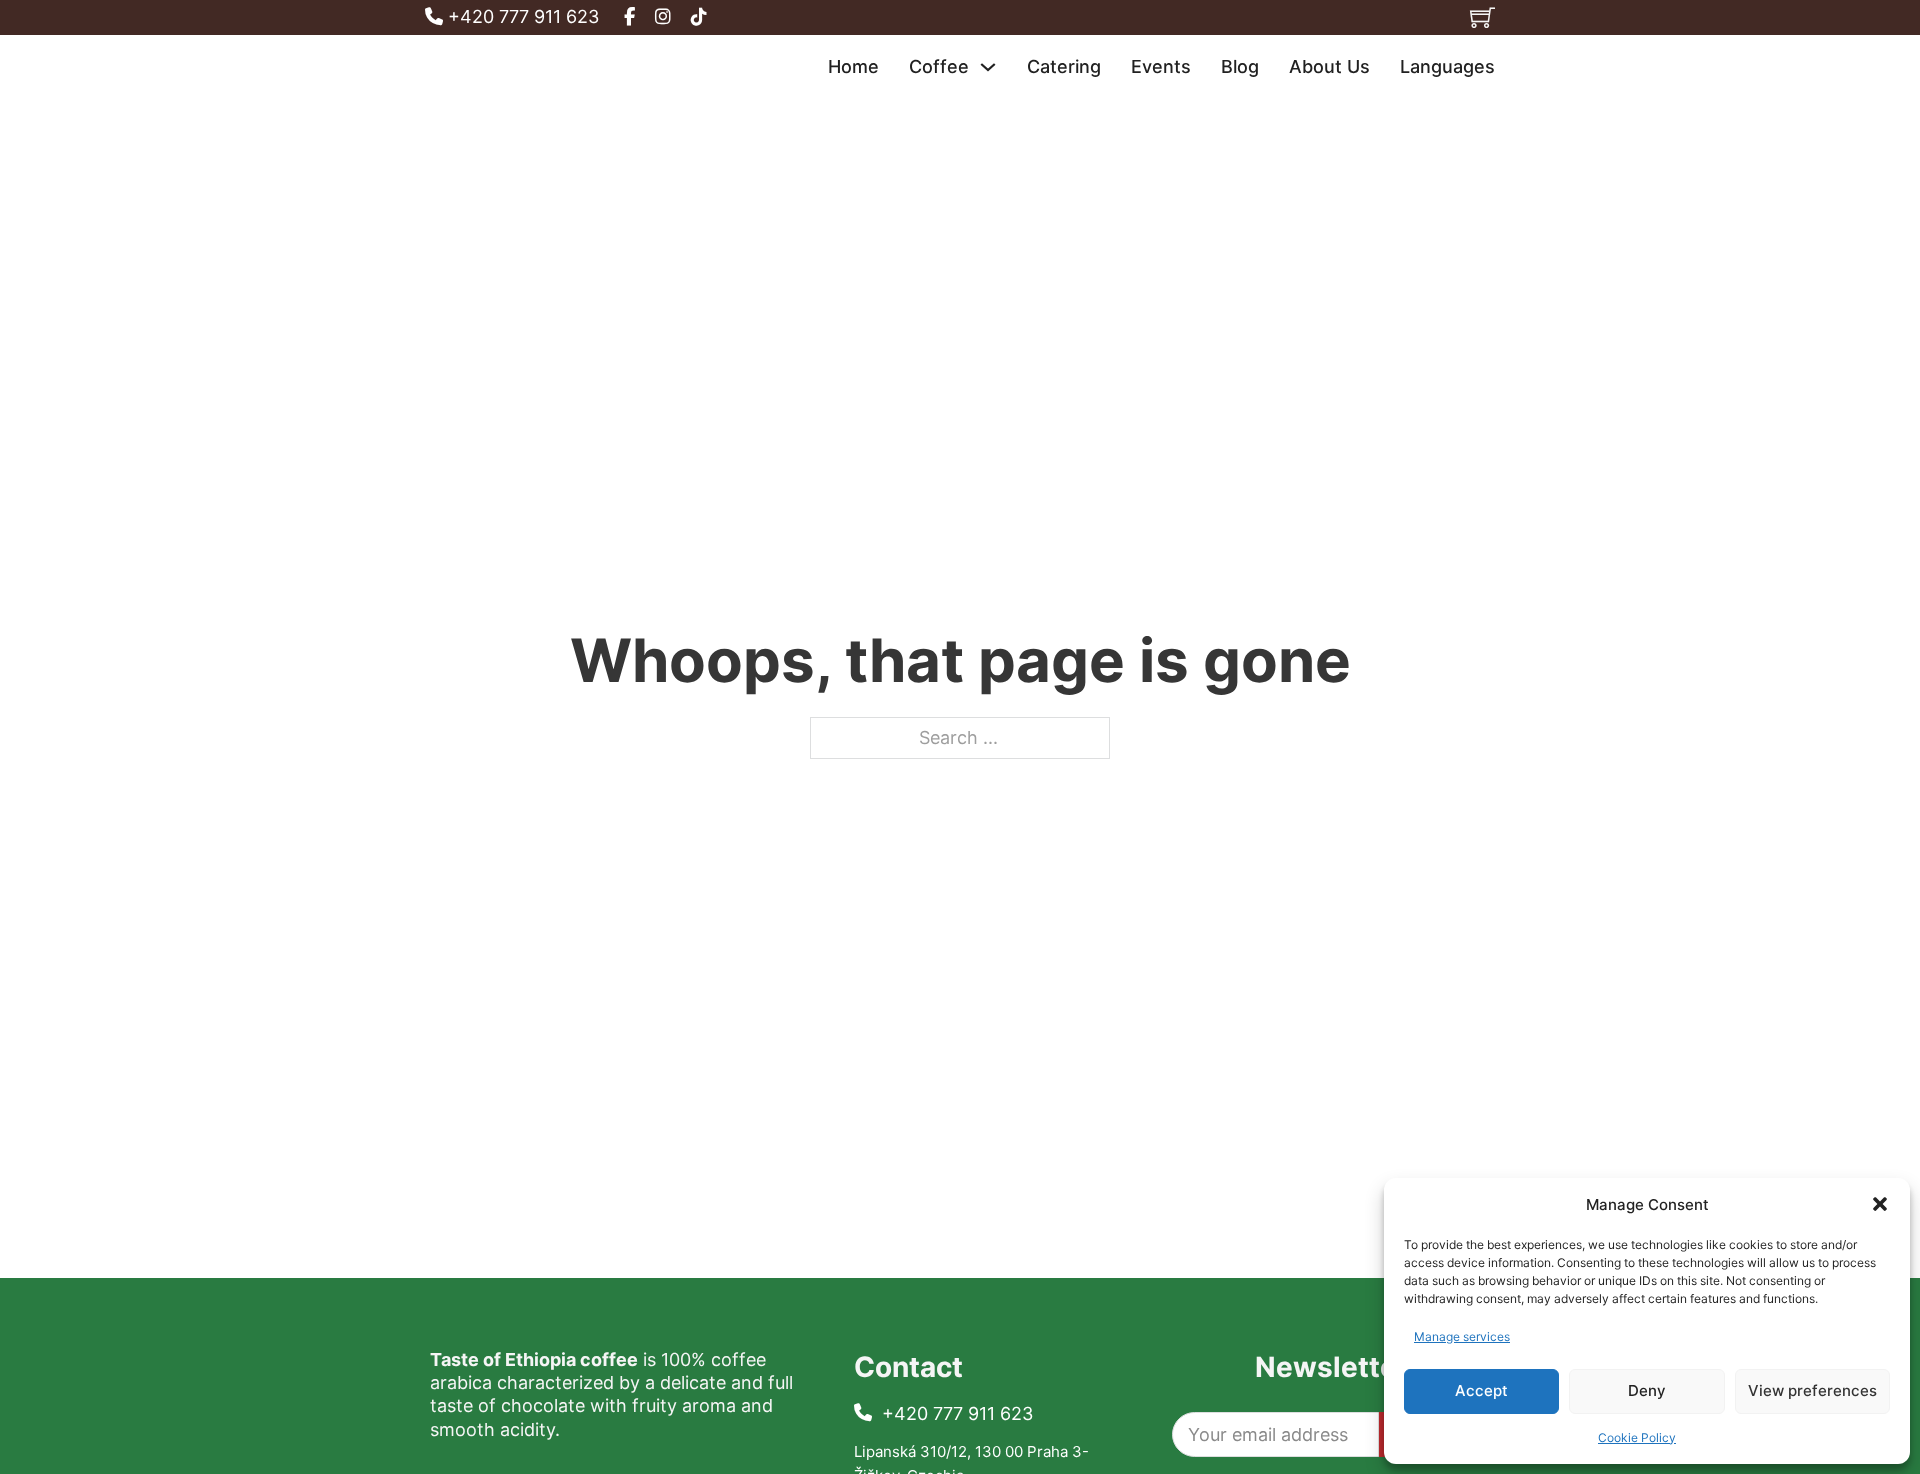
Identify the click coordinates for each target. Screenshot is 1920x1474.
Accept (1481, 1390)
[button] (1880, 1204)
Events (1161, 66)
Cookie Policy (1637, 1437)
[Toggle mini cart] (1482, 17)
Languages (1447, 66)
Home (853, 66)
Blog (1240, 66)
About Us (1329, 66)
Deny (1647, 1390)
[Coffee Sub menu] (988, 67)
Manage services (1462, 1336)
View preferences (1812, 1390)
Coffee (939, 66)
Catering (1064, 66)
